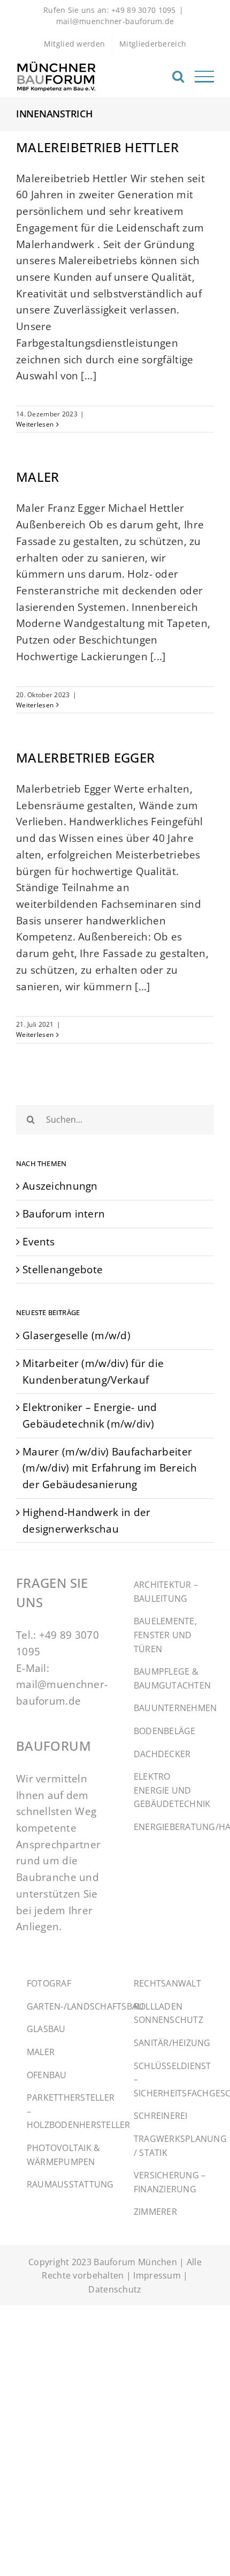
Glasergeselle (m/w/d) (76, 1335)
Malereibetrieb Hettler (97, 147)
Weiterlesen (35, 424)
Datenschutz (115, 2289)
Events (39, 1241)
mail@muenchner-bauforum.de (115, 21)
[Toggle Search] (178, 76)
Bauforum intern (64, 1214)
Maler (38, 477)
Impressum (157, 2275)
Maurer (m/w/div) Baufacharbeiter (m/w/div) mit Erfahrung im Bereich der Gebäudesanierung (110, 1468)
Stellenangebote (63, 1269)
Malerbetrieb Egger (85, 757)
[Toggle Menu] (204, 77)
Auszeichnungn (60, 1186)
